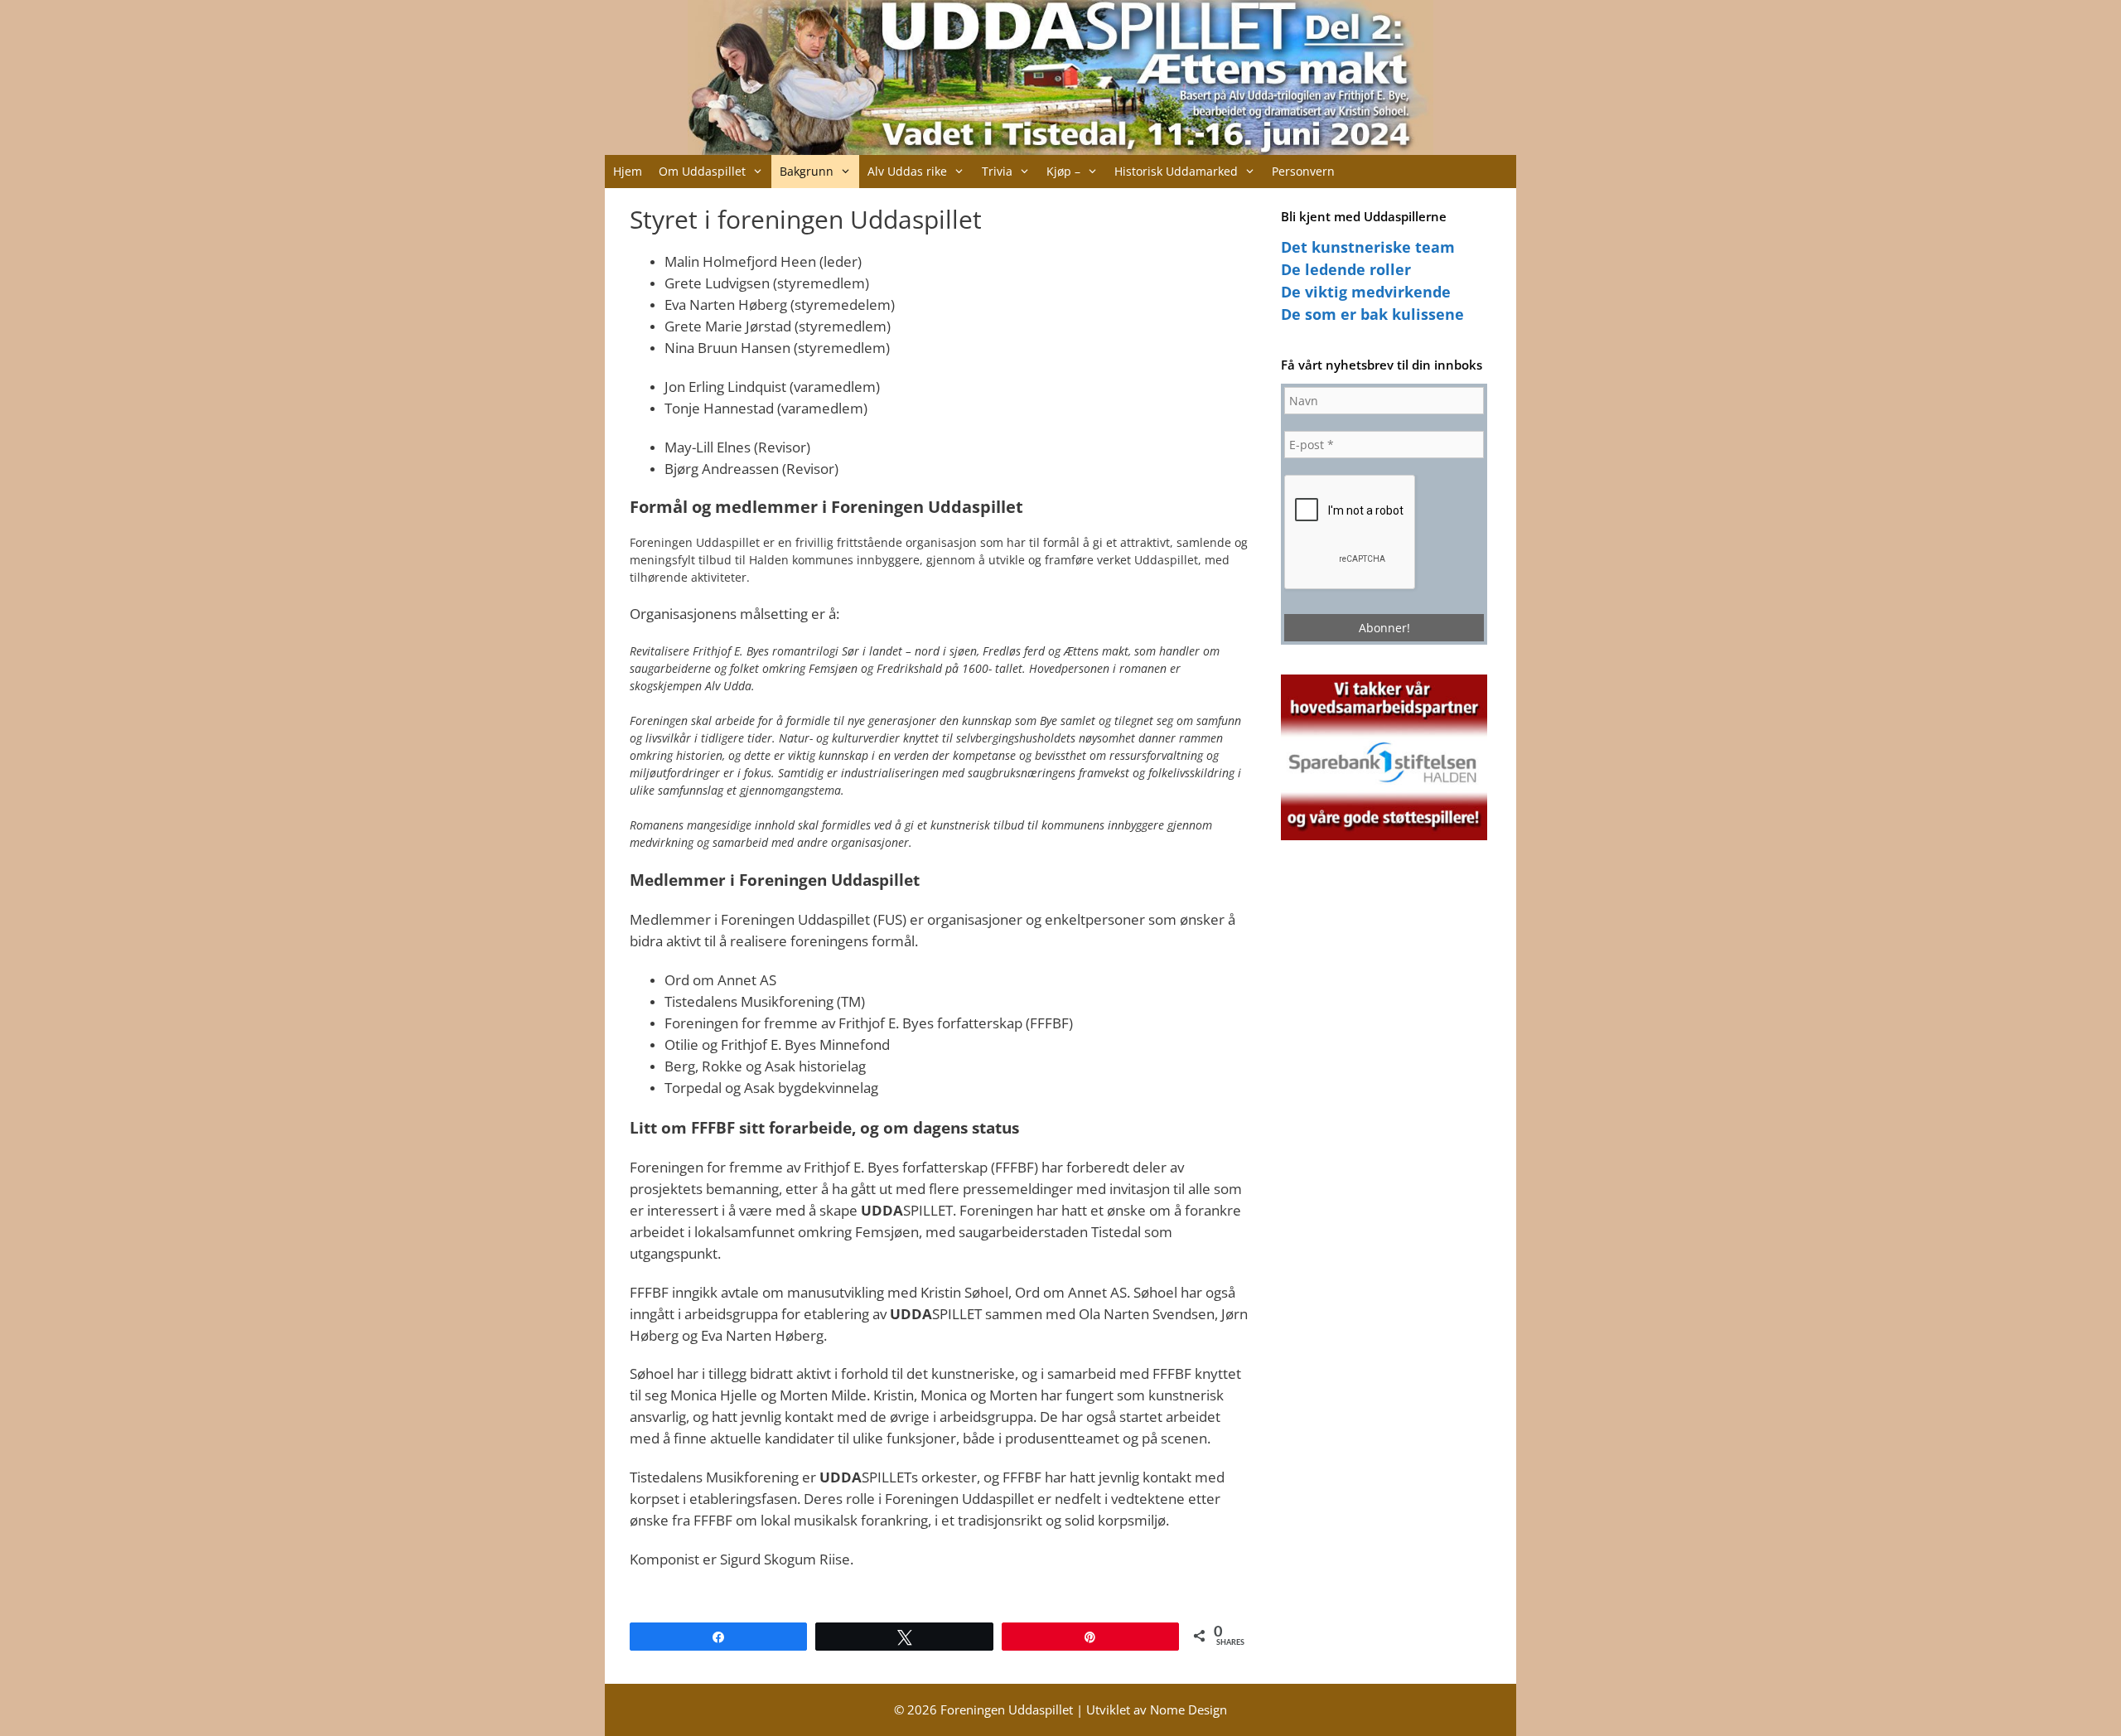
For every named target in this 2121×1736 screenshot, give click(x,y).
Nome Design (1189, 1709)
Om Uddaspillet (702, 171)
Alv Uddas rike (907, 171)
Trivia (997, 171)
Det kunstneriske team (1368, 247)
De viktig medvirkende (1366, 292)
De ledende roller (1346, 269)
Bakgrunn (807, 171)
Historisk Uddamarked (1176, 171)
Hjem (628, 171)
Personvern (1303, 171)
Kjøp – (1063, 171)
